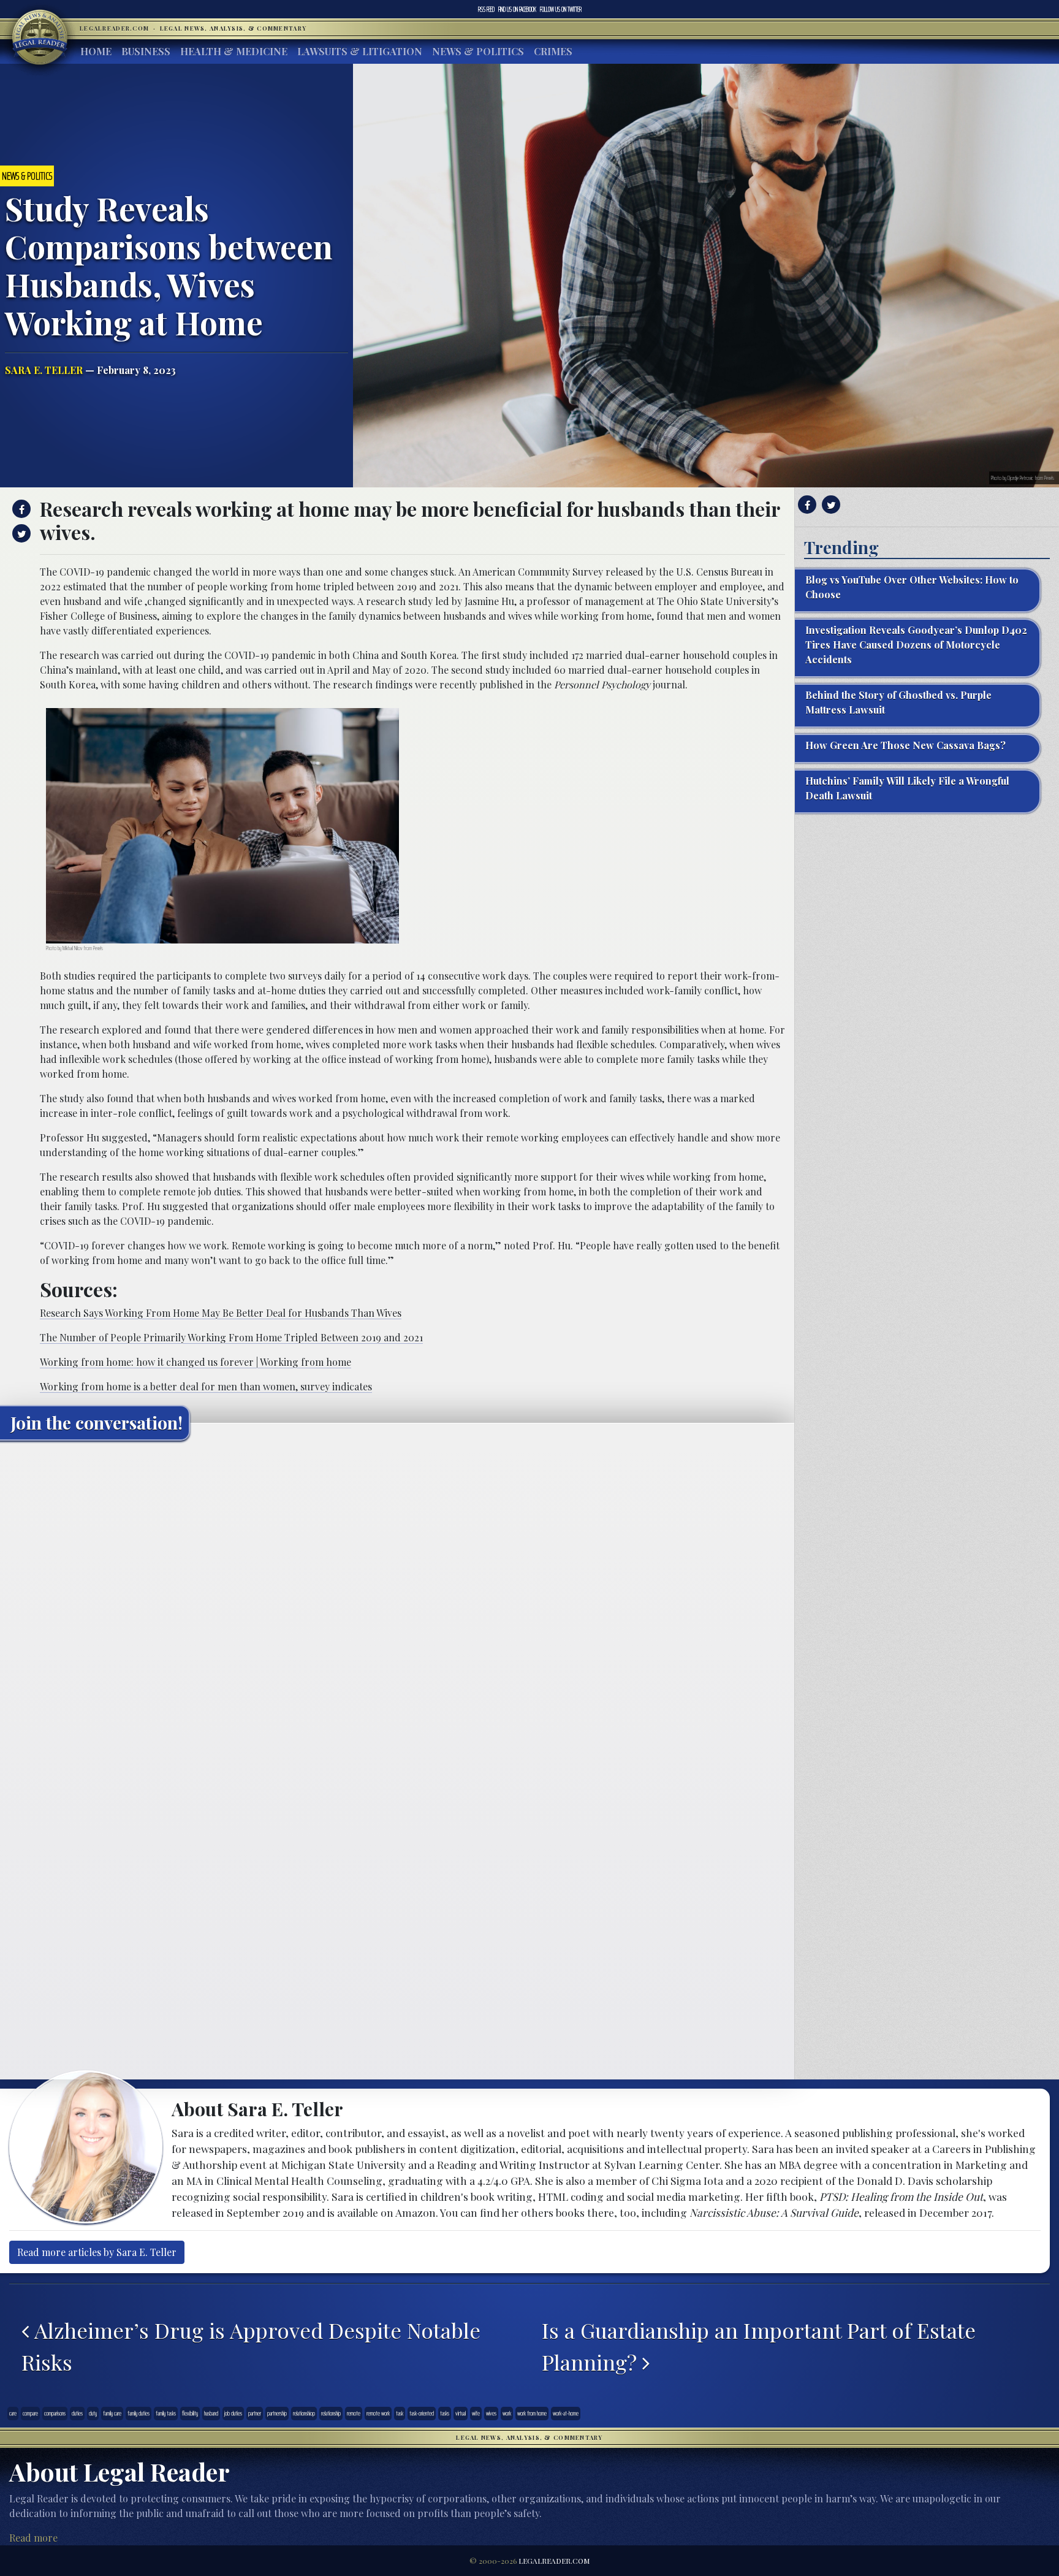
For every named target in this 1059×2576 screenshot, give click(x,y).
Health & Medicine (234, 51)
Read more (33, 2538)
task (400, 2413)
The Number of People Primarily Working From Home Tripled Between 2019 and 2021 (231, 1337)
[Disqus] (397, 1603)
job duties (233, 2413)
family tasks (166, 2413)
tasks (445, 2413)
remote (354, 2413)
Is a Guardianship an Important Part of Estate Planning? (759, 2346)
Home (96, 51)
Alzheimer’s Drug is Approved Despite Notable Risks (251, 2346)
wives (491, 2413)
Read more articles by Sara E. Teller (97, 2252)
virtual (461, 2413)
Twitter (561, 9)
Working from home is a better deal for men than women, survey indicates (206, 1386)
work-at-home (566, 2413)
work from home (532, 2413)
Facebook (517, 9)
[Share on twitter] (20, 533)
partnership (277, 2413)
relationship (331, 2413)
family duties (139, 2413)
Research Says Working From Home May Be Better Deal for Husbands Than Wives (221, 1313)
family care (112, 2413)
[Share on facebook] (20, 509)
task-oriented (422, 2413)
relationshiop (304, 2413)
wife (476, 2413)
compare (30, 2413)
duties (77, 2413)
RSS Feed (486, 9)
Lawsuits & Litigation (360, 51)
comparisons (55, 2413)
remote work (378, 2413)
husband (211, 2413)
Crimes (553, 51)
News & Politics (478, 51)
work (507, 2413)
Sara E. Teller (44, 370)
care (13, 2413)
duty (93, 2413)
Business (146, 51)
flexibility (190, 2413)
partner (255, 2413)
